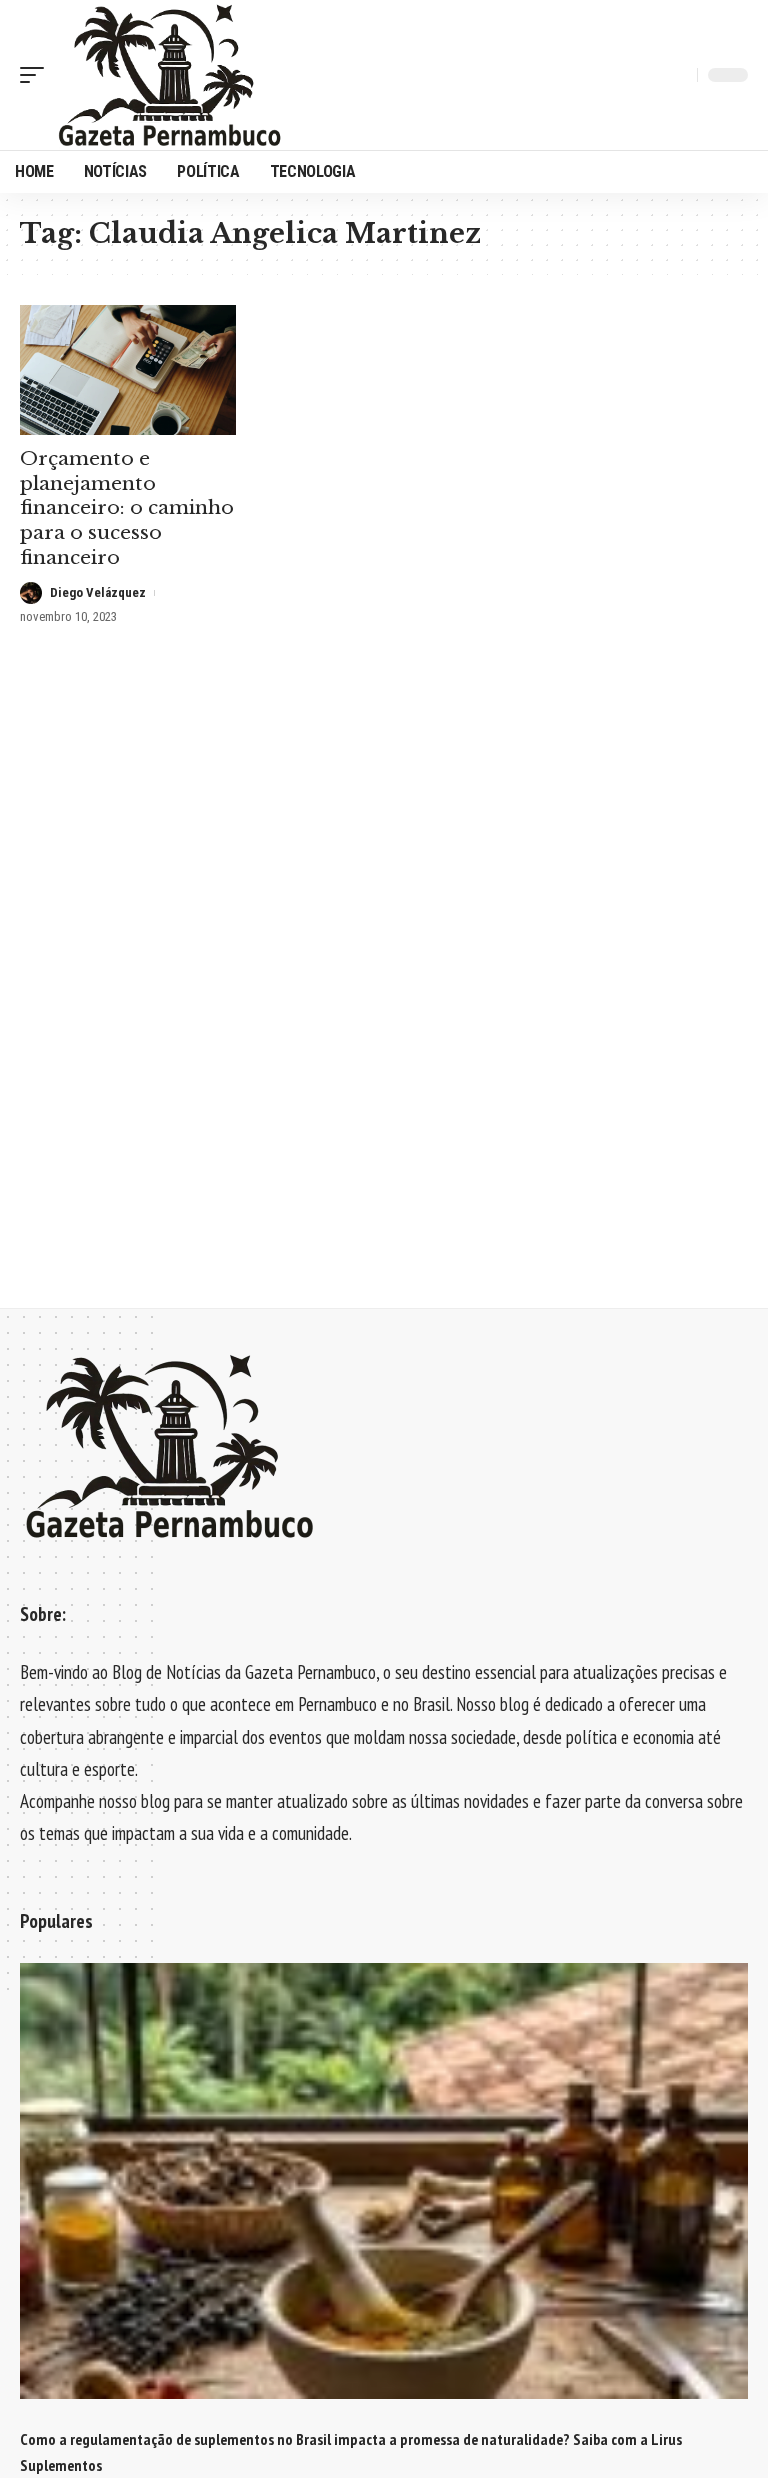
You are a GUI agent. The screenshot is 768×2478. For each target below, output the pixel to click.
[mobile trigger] (37, 75)
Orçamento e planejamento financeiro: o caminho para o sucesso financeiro (127, 508)
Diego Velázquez (98, 592)
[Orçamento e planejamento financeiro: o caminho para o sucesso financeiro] (128, 370)
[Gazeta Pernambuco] (170, 75)
